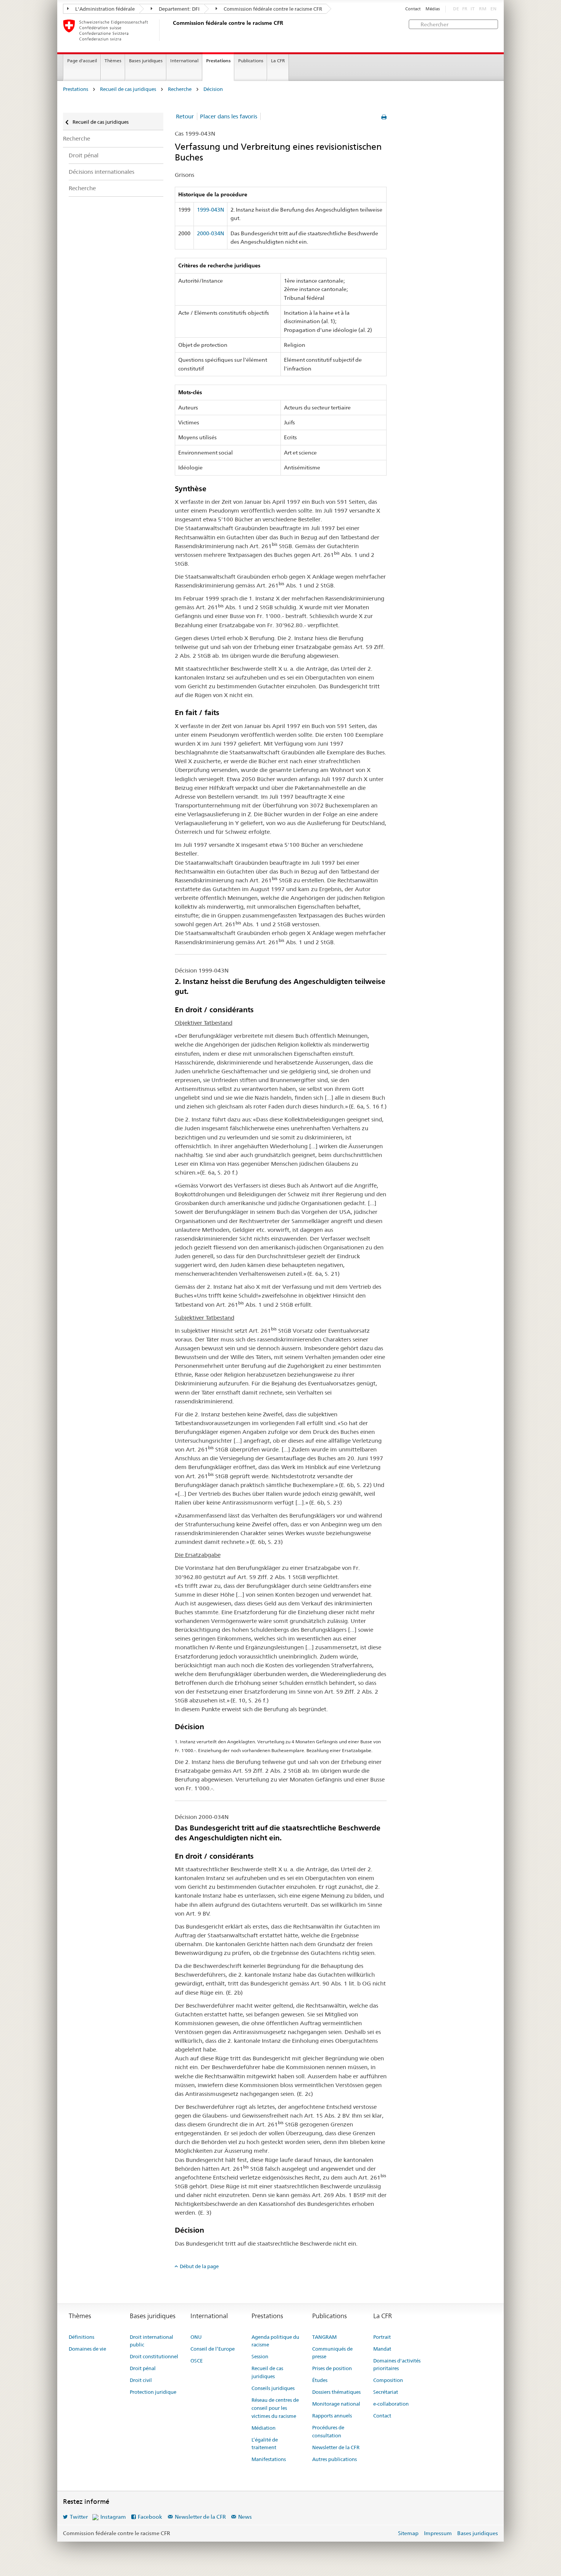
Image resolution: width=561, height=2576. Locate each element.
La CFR (278, 61)
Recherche (180, 89)
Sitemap (408, 2533)
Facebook (150, 2517)
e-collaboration (391, 2404)
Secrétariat (386, 2392)
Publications (251, 61)
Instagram (113, 2517)
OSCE (197, 2361)
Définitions (81, 2337)
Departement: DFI (179, 9)
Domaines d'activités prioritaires (397, 2365)
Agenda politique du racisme (275, 2341)
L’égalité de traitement (265, 2444)
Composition (388, 2380)
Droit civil (141, 2380)
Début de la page (199, 2266)
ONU (196, 2337)
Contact (413, 9)
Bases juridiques (146, 61)
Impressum (438, 2533)
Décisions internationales (102, 172)
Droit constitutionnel (154, 2356)
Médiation (264, 2428)
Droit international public (152, 2341)
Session (260, 2356)
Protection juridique (153, 2392)
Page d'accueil (82, 61)
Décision (213, 89)
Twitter (79, 2517)
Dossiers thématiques (336, 2392)
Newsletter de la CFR (336, 2447)
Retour (185, 116)
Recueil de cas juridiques (128, 89)
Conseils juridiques (273, 2388)
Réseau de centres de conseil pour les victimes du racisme (275, 2408)
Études (320, 2380)
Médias (433, 9)
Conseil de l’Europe (213, 2349)
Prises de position (332, 2368)
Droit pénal (84, 155)
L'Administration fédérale (104, 9)
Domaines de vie (87, 2349)
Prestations (218, 61)
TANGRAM (324, 2337)
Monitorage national (336, 2404)
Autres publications (335, 2459)
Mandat (382, 2349)
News (245, 2517)
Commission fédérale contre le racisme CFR (272, 9)
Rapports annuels (332, 2416)
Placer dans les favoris (229, 116)
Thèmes (113, 61)
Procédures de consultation (328, 2431)
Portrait (382, 2337)
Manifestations (269, 2459)
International (184, 61)
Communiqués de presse (332, 2353)
